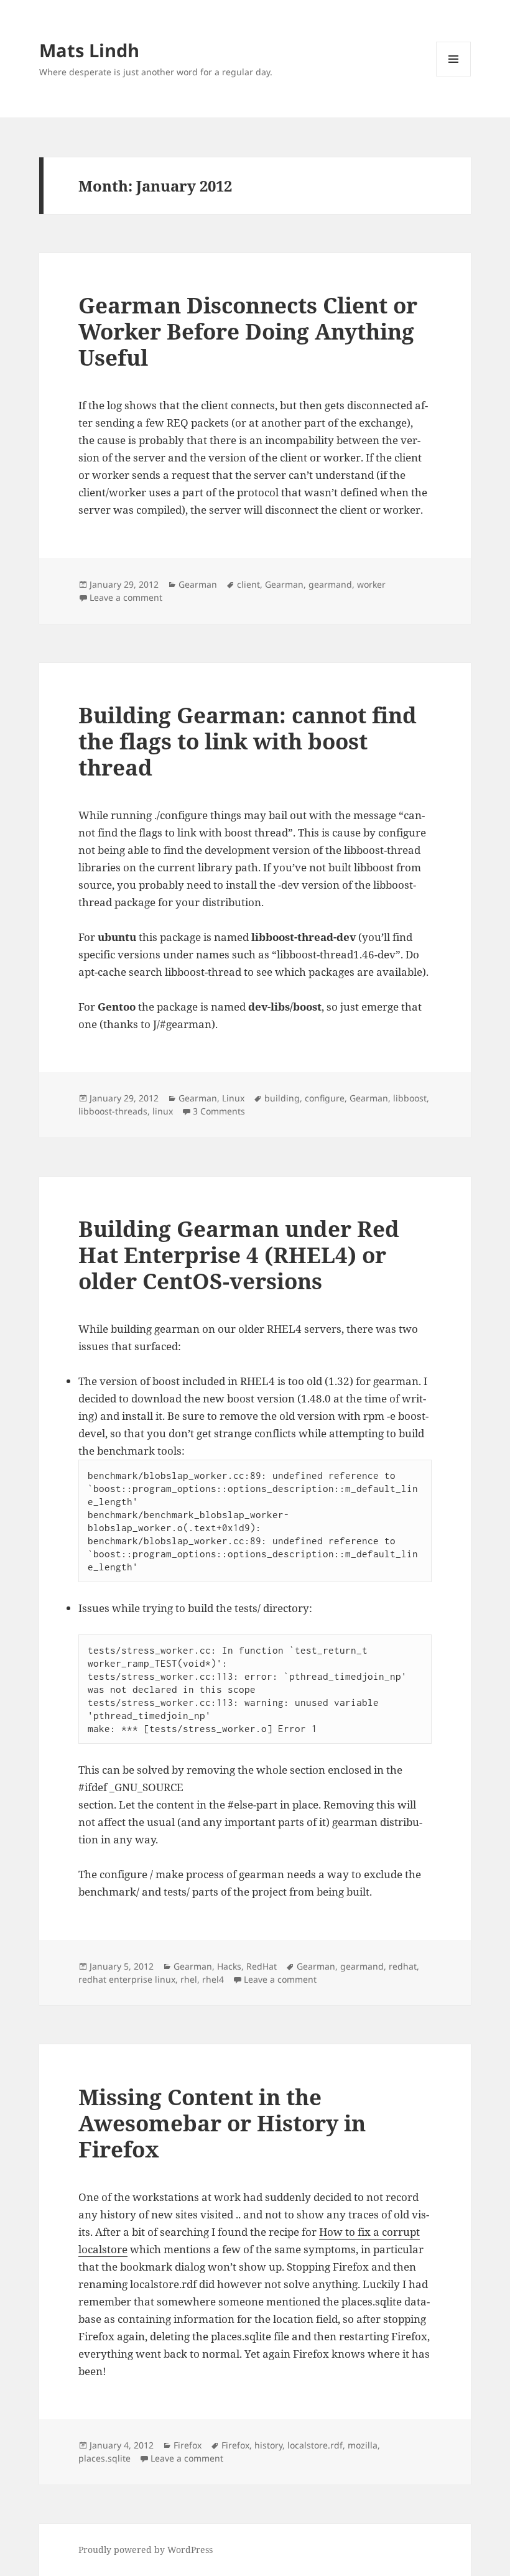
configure (325, 1098)
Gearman (198, 584)
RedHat (262, 1966)
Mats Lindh (89, 50)
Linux (233, 1098)
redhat (403, 1966)
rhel (189, 1979)
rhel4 (213, 1979)
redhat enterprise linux (127, 1979)
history (268, 2445)
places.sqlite (104, 2458)
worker (371, 584)
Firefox (188, 2445)
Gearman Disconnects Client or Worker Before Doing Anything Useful (248, 331)
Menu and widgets (454, 76)
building (282, 1098)
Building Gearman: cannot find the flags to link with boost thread (248, 741)
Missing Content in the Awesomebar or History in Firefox (222, 2123)
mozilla (363, 2445)
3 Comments (219, 1111)
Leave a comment (126, 597)
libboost (410, 1098)
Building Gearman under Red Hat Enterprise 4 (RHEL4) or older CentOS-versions (239, 1255)
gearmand (330, 584)
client (248, 584)
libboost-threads (113, 1111)
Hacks (229, 1966)
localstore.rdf (315, 2445)
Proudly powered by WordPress (146, 2550)
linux (163, 1111)
